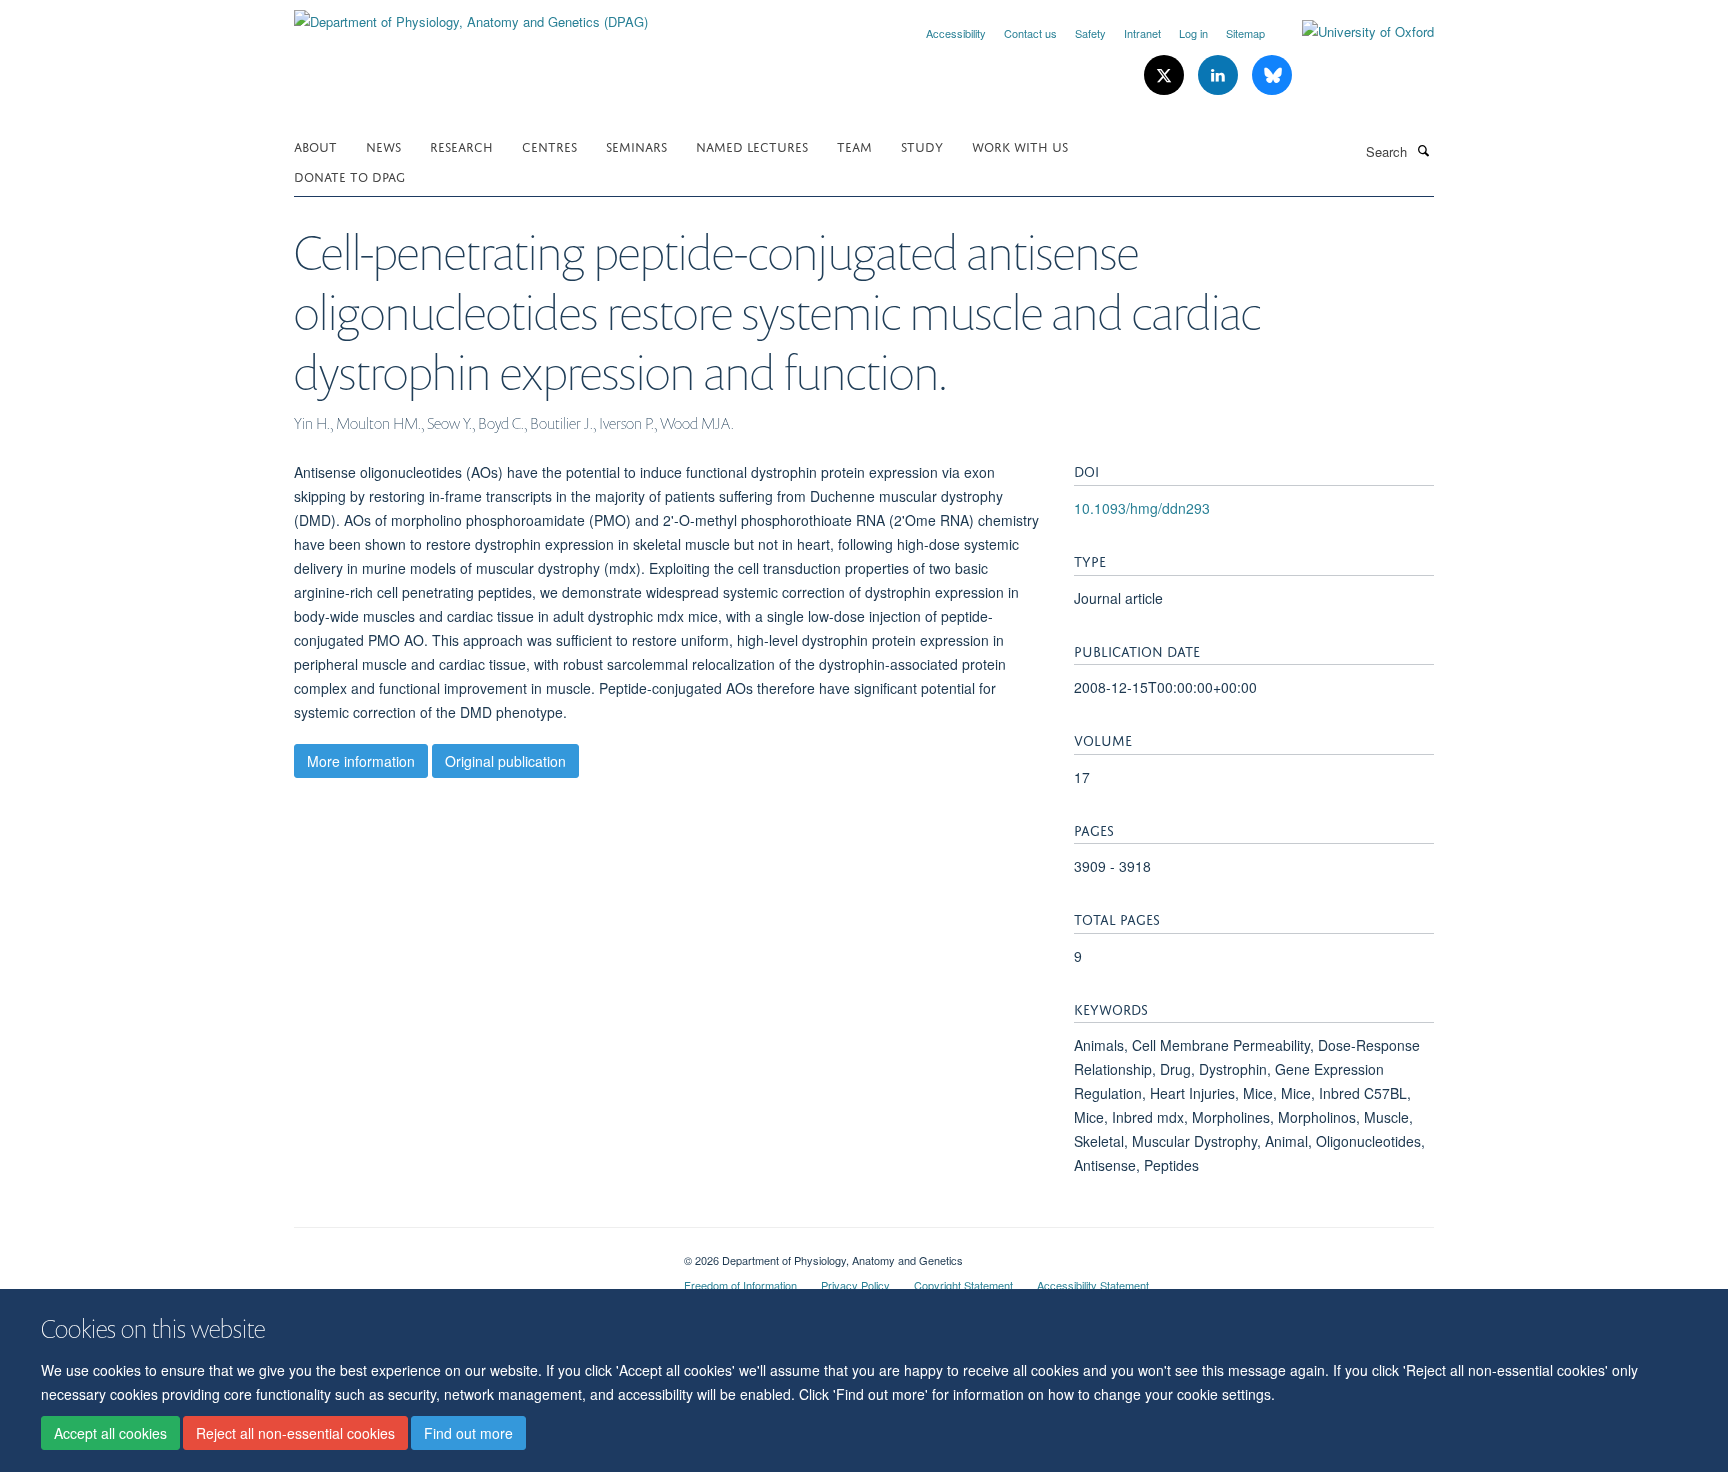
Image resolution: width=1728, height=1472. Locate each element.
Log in (1193, 33)
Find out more (468, 1433)
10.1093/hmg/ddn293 (1142, 508)
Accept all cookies (110, 1433)
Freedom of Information (740, 1285)
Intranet (1142, 33)
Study (922, 145)
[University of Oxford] (1353, 32)
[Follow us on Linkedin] (1220, 75)
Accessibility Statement (1093, 1285)
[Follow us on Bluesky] (1272, 75)
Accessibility (956, 33)
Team (854, 145)
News (383, 145)
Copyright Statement (963, 1285)
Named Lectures (752, 145)
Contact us (1030, 33)
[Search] (1423, 150)
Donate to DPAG (349, 175)
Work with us (1020, 145)
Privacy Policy (855, 1285)
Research (461, 145)
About (315, 145)
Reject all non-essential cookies (295, 1433)
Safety (1090, 33)
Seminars (636, 145)
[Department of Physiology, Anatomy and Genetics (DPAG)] (471, 14)
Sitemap (1245, 33)
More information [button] (361, 761)
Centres (549, 145)
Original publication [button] (505, 761)
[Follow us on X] (1166, 75)
